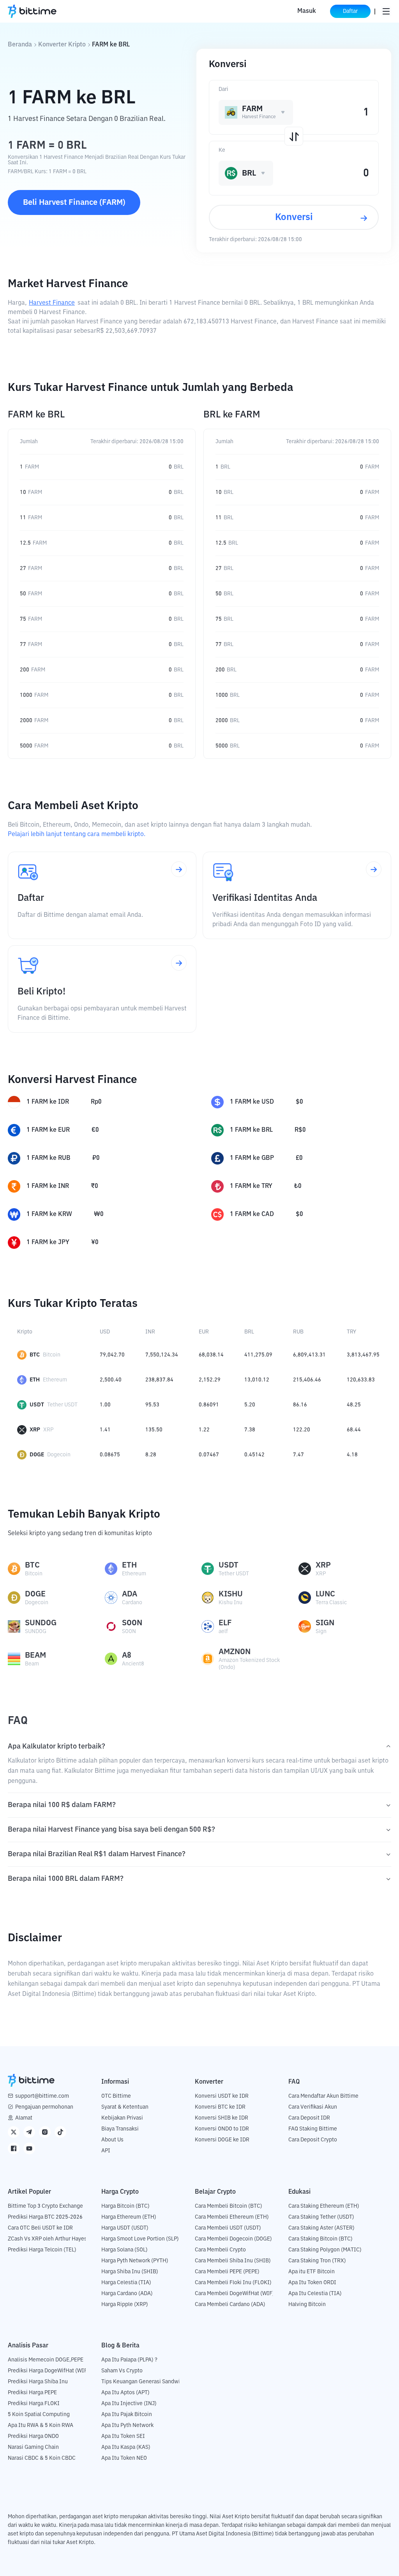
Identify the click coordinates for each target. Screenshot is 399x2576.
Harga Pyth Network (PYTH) (135, 2261)
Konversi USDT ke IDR (222, 2096)
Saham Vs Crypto (122, 2371)
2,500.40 (111, 1380)
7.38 (250, 1430)
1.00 (105, 1405)
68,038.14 (211, 1355)
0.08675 (110, 1455)
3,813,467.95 (363, 1355)
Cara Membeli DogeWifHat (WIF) (235, 2294)
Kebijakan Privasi (122, 2118)
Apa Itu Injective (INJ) (129, 2404)
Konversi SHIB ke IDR (222, 2118)
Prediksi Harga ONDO (33, 2436)
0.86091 (209, 1405)
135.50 (154, 1430)
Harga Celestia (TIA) (126, 2283)
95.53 (152, 1405)
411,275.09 (258, 1355)
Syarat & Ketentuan (125, 2107)
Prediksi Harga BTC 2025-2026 (45, 2217)
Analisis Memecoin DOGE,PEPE (46, 2360)
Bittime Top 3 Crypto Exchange (45, 2206)
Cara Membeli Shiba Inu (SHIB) (233, 2261)
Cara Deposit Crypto (313, 2140)
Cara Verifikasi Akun (313, 2107)
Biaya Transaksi (120, 2129)
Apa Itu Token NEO (124, 2458)
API (106, 2151)
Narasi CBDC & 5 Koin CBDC (42, 2458)
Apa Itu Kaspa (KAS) (126, 2447)
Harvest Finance (52, 303)
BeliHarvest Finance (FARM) (74, 202)
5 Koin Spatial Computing (39, 2414)
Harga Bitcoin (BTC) (125, 2206)
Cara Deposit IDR (309, 2118)
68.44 (354, 1430)
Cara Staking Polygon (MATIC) (325, 2250)
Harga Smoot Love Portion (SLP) (140, 2239)
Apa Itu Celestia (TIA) (315, 2294)
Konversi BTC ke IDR (220, 2107)
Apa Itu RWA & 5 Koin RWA (41, 2425)
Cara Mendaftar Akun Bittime (323, 2096)
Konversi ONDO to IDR (222, 2129)
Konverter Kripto (62, 45)
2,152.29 (210, 1380)
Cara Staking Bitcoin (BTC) (320, 2239)
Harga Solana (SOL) (124, 2250)
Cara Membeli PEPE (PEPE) (227, 2272)
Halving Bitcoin (307, 2304)
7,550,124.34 (162, 1355)
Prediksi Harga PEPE (32, 2393)
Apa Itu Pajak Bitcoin (127, 2414)
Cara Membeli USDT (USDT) (228, 2228)
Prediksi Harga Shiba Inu (38, 2382)
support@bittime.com (42, 2096)
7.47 (298, 1455)
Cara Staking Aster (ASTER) (321, 2228)
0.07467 (209, 1455)
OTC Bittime (116, 2096)
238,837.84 (159, 1380)
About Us (112, 2140)
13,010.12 (257, 1380)
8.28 (151, 1455)
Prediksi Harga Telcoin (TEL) (42, 2250)
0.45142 (254, 1455)
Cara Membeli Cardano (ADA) (230, 2304)
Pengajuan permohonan (44, 2107)
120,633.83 (361, 1380)
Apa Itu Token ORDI (312, 2283)
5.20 (250, 1405)
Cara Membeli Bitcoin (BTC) (229, 2206)
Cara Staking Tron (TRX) (317, 2261)
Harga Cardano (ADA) (127, 2294)
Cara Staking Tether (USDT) (321, 2217)
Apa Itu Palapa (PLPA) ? (129, 2360)
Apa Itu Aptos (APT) (125, 2393)
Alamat (24, 2118)
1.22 (204, 1430)
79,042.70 (112, 1355)
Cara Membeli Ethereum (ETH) (232, 2217)
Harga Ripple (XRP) (125, 2304)
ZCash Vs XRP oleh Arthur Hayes (47, 2239)
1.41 (105, 1430)
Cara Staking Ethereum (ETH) (324, 2206)
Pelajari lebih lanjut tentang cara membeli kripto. (77, 834)
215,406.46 (307, 1380)
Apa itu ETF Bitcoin (312, 2272)
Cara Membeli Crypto (220, 2250)
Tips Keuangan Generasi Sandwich (144, 2382)
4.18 (352, 1455)
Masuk (307, 11)
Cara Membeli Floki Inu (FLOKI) (233, 2283)
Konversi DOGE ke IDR (222, 2140)
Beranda (20, 45)
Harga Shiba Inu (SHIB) (130, 2272)
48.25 (354, 1405)
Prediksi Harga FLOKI (34, 2404)
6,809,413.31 (309, 1355)
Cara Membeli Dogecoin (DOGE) (233, 2239)
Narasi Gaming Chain (33, 2447)
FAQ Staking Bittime (313, 2129)
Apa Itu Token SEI (123, 2436)
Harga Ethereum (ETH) (129, 2217)
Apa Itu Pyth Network (127, 2425)
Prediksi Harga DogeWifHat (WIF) (49, 2371)
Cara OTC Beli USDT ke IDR (40, 2228)
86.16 (300, 1405)
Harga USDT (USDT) (125, 2228)
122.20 (302, 1430)
